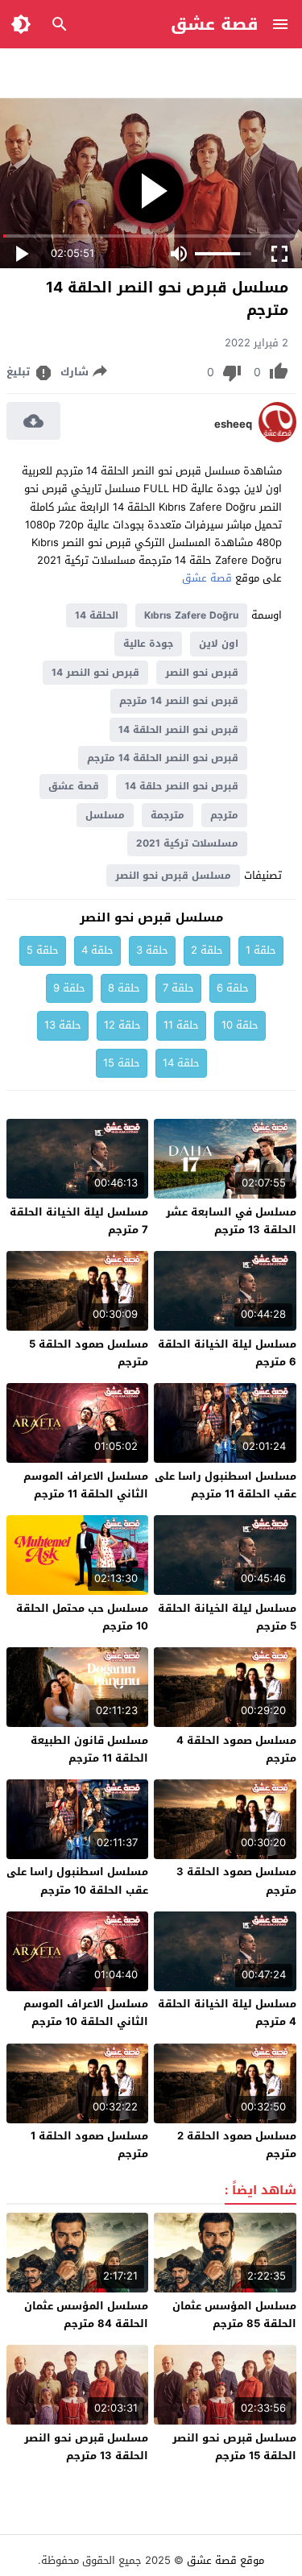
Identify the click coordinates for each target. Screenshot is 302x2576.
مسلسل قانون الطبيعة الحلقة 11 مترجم (89, 1749)
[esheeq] (277, 439)
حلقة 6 (233, 988)
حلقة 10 (240, 1025)
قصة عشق (215, 24)
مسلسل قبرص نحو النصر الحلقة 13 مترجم (86, 2447)
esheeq (233, 425)
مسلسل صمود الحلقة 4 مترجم (236, 1749)
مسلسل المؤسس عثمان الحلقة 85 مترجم (234, 2315)
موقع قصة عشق (225, 2560)
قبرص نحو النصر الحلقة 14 (178, 730)
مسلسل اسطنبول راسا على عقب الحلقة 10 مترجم (77, 1880)
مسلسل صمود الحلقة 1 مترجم (89, 2145)
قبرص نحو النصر (202, 673)
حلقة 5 (43, 950)
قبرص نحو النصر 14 (95, 673)
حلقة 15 (122, 1063)
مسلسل (105, 815)
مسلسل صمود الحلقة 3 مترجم (236, 1880)
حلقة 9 (69, 988)
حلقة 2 (207, 950)
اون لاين (219, 644)
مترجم (224, 815)
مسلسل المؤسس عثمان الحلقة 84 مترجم (86, 2315)
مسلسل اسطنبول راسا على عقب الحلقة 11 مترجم (225, 1485)
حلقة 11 (181, 1025)
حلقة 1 (261, 950)
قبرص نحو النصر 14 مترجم (179, 701)
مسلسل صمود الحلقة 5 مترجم (89, 1353)
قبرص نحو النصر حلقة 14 (182, 786)
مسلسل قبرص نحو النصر (173, 876)
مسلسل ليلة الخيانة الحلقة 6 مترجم (227, 1353)
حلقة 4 (97, 950)
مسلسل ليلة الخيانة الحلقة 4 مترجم (227, 2013)
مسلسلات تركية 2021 (187, 843)
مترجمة (168, 815)
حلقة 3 (152, 950)
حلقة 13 (63, 1025)
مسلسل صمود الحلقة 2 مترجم (237, 2145)
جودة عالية (148, 644)
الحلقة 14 (97, 615)
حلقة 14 (181, 1063)
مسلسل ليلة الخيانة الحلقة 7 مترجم (79, 1221)
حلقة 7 (178, 988)
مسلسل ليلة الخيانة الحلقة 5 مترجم (227, 1617)
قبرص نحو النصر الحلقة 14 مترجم (163, 758)
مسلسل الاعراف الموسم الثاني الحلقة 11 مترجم (86, 1485)
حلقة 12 (122, 1025)
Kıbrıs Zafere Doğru (191, 615)
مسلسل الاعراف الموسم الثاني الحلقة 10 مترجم (86, 2013)
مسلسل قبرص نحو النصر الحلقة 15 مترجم (234, 2447)
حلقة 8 (124, 988)
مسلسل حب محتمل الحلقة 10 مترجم (82, 1617)
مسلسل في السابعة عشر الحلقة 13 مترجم (231, 1221)
